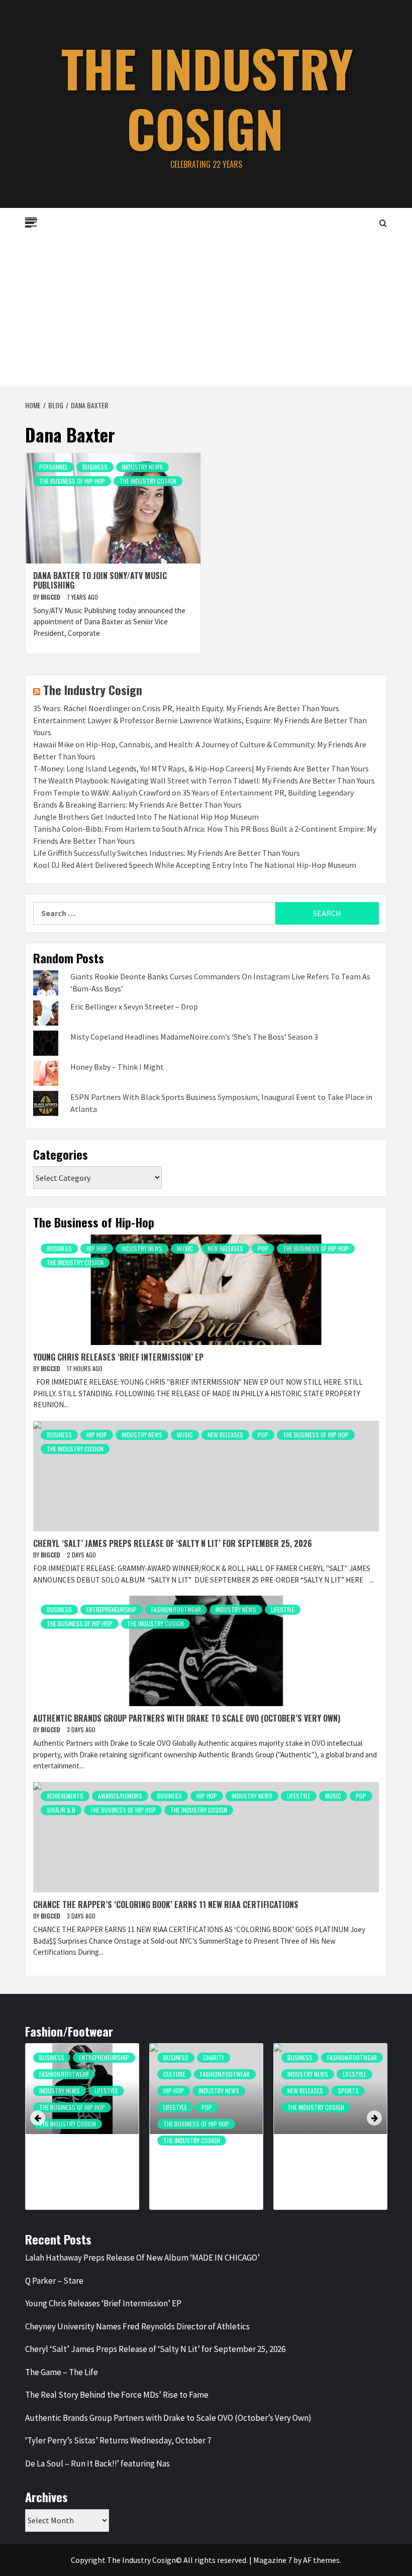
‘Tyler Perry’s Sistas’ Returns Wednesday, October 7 (118, 2440)
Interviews (178, 2074)
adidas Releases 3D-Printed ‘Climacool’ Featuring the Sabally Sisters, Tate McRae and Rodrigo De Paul (79, 2165)
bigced (51, 597)
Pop (263, 1248)
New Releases (225, 1248)
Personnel (54, 467)
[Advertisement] (206, 311)
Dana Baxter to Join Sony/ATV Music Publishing (100, 580)
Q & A (170, 2112)
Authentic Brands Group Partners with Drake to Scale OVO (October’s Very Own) (187, 1718)
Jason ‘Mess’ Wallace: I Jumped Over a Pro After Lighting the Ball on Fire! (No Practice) (206, 2161)
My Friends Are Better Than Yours (201, 2092)
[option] (82, 2132)
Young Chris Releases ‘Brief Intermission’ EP (118, 1357)
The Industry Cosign (207, 98)
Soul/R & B (61, 1810)
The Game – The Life (62, 2372)
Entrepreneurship (112, 1609)
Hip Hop (97, 1248)
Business (95, 467)
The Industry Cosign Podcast (204, 2145)
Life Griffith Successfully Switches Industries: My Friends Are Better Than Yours (167, 853)
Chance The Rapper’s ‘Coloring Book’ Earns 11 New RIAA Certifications (166, 1905)
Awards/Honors (120, 1796)
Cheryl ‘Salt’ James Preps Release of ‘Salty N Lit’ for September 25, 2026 (173, 1543)
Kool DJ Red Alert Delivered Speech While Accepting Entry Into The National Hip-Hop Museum (195, 865)
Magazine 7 (273, 2560)
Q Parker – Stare (54, 2281)
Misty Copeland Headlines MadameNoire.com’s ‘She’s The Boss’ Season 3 (194, 1037)
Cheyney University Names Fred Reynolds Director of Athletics (137, 2326)
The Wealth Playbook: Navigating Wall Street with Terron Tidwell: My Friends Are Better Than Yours (204, 780)
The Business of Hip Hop (72, 481)
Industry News (142, 467)
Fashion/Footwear (176, 1609)
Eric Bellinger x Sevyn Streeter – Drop (134, 1006)
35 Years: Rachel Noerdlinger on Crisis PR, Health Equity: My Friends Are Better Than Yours (186, 708)
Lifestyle (283, 1609)
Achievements (65, 1796)
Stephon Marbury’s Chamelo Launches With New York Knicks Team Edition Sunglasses (326, 2161)
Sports (100, 2091)
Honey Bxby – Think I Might (117, 1067)
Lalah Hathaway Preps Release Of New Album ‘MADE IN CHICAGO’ (142, 2258)
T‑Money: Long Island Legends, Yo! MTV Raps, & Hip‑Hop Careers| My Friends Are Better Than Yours (201, 768)
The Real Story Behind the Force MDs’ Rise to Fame (117, 2395)
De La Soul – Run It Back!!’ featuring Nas (97, 2463)
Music (185, 1248)
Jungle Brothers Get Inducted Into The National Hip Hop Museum (146, 817)
